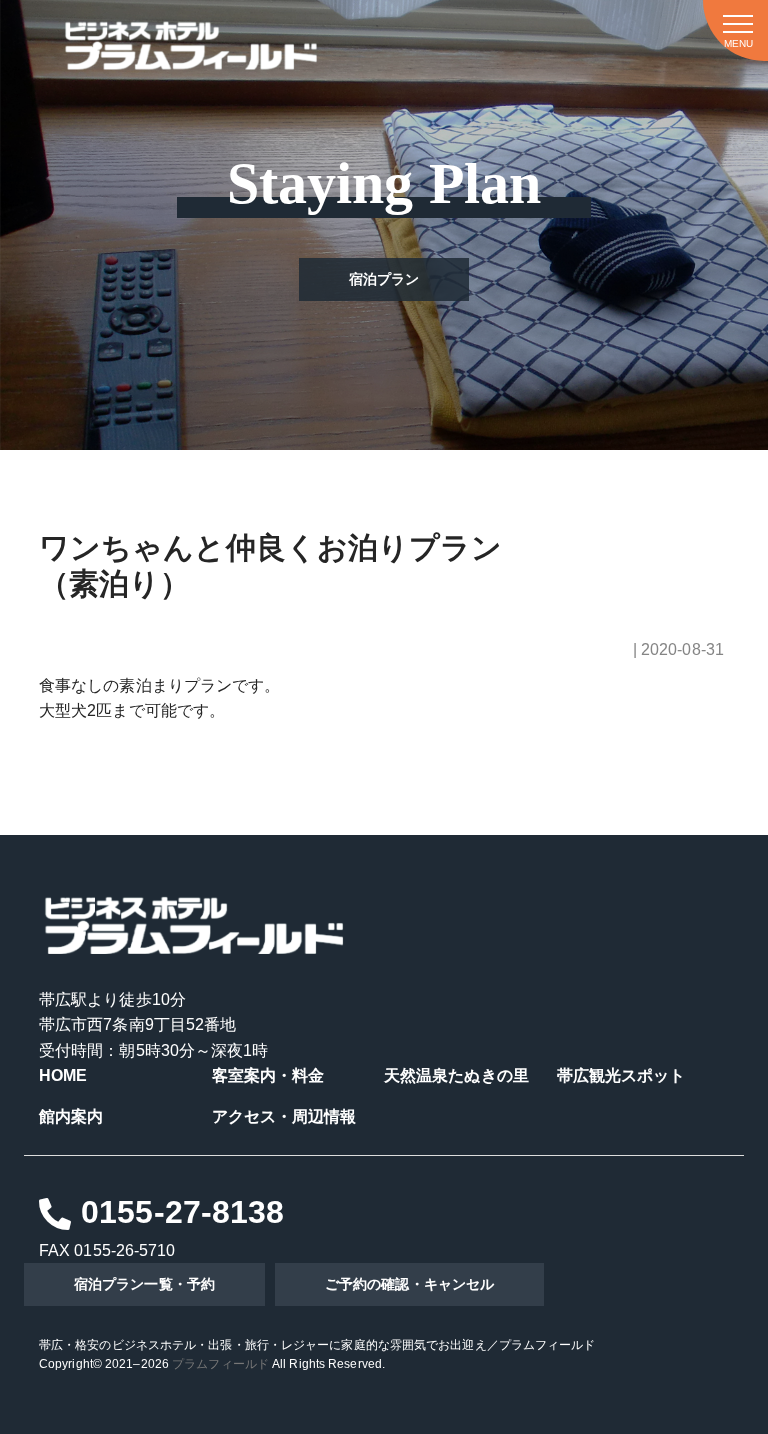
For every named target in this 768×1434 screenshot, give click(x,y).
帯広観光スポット (621, 1075)
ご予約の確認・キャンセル (409, 1284)
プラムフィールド (220, 1364)
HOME (63, 1075)
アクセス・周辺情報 (284, 1116)
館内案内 (71, 1116)
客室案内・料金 (268, 1075)
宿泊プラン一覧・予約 (144, 1284)
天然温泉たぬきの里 (456, 1075)
